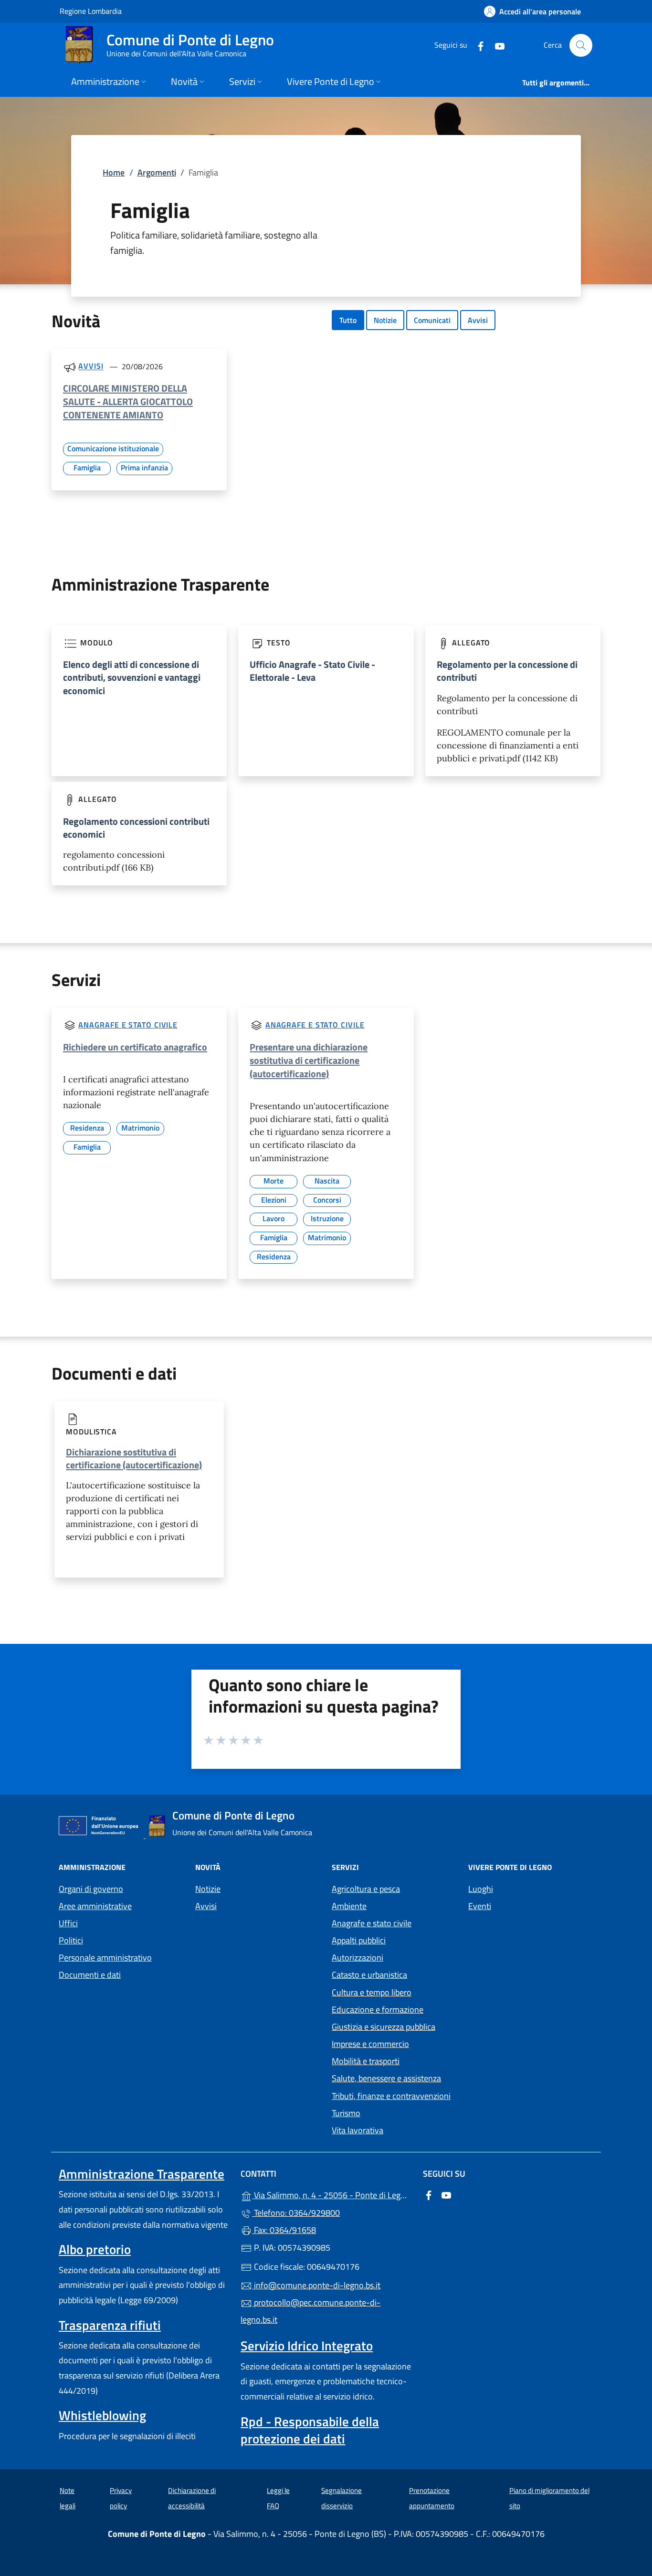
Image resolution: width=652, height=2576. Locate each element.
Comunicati (432, 320)
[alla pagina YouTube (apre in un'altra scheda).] (496, 45)
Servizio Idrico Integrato (307, 2346)
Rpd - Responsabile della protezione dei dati (310, 2430)
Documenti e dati (90, 1975)
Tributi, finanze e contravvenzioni (391, 2096)
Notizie (385, 320)
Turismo (346, 2113)
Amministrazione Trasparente (142, 2174)
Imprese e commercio (370, 2044)
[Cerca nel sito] (581, 45)
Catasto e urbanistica (369, 1975)
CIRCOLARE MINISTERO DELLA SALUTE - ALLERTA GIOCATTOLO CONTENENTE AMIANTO (128, 401)
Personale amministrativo (105, 1958)
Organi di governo (91, 1889)
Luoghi (481, 1889)
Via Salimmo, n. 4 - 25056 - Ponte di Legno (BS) (331, 2194)
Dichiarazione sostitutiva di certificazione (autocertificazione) (134, 1458)
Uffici (68, 1923)
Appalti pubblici (359, 1940)
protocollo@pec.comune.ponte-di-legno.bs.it (310, 2311)
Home (114, 172)
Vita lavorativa (358, 2130)
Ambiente (349, 1906)
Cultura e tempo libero (372, 1992)
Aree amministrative (95, 1906)
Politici (71, 1940)
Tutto (348, 320)
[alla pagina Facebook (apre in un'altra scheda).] (477, 45)
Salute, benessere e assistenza (386, 2078)
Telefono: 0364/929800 (296, 2213)
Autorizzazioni (358, 1958)
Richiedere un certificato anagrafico (135, 1047)
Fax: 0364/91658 (284, 2230)
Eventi (480, 1906)
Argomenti (157, 172)
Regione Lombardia (91, 11)
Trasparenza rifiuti (110, 2325)
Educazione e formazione (378, 2010)
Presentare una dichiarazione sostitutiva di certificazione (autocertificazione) (309, 1060)
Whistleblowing (102, 2415)
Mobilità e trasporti (366, 2061)
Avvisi (478, 320)
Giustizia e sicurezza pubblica (384, 2027)
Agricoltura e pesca (366, 1889)
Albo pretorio (95, 2249)
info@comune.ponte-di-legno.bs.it (316, 2285)
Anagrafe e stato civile (128, 1025)
